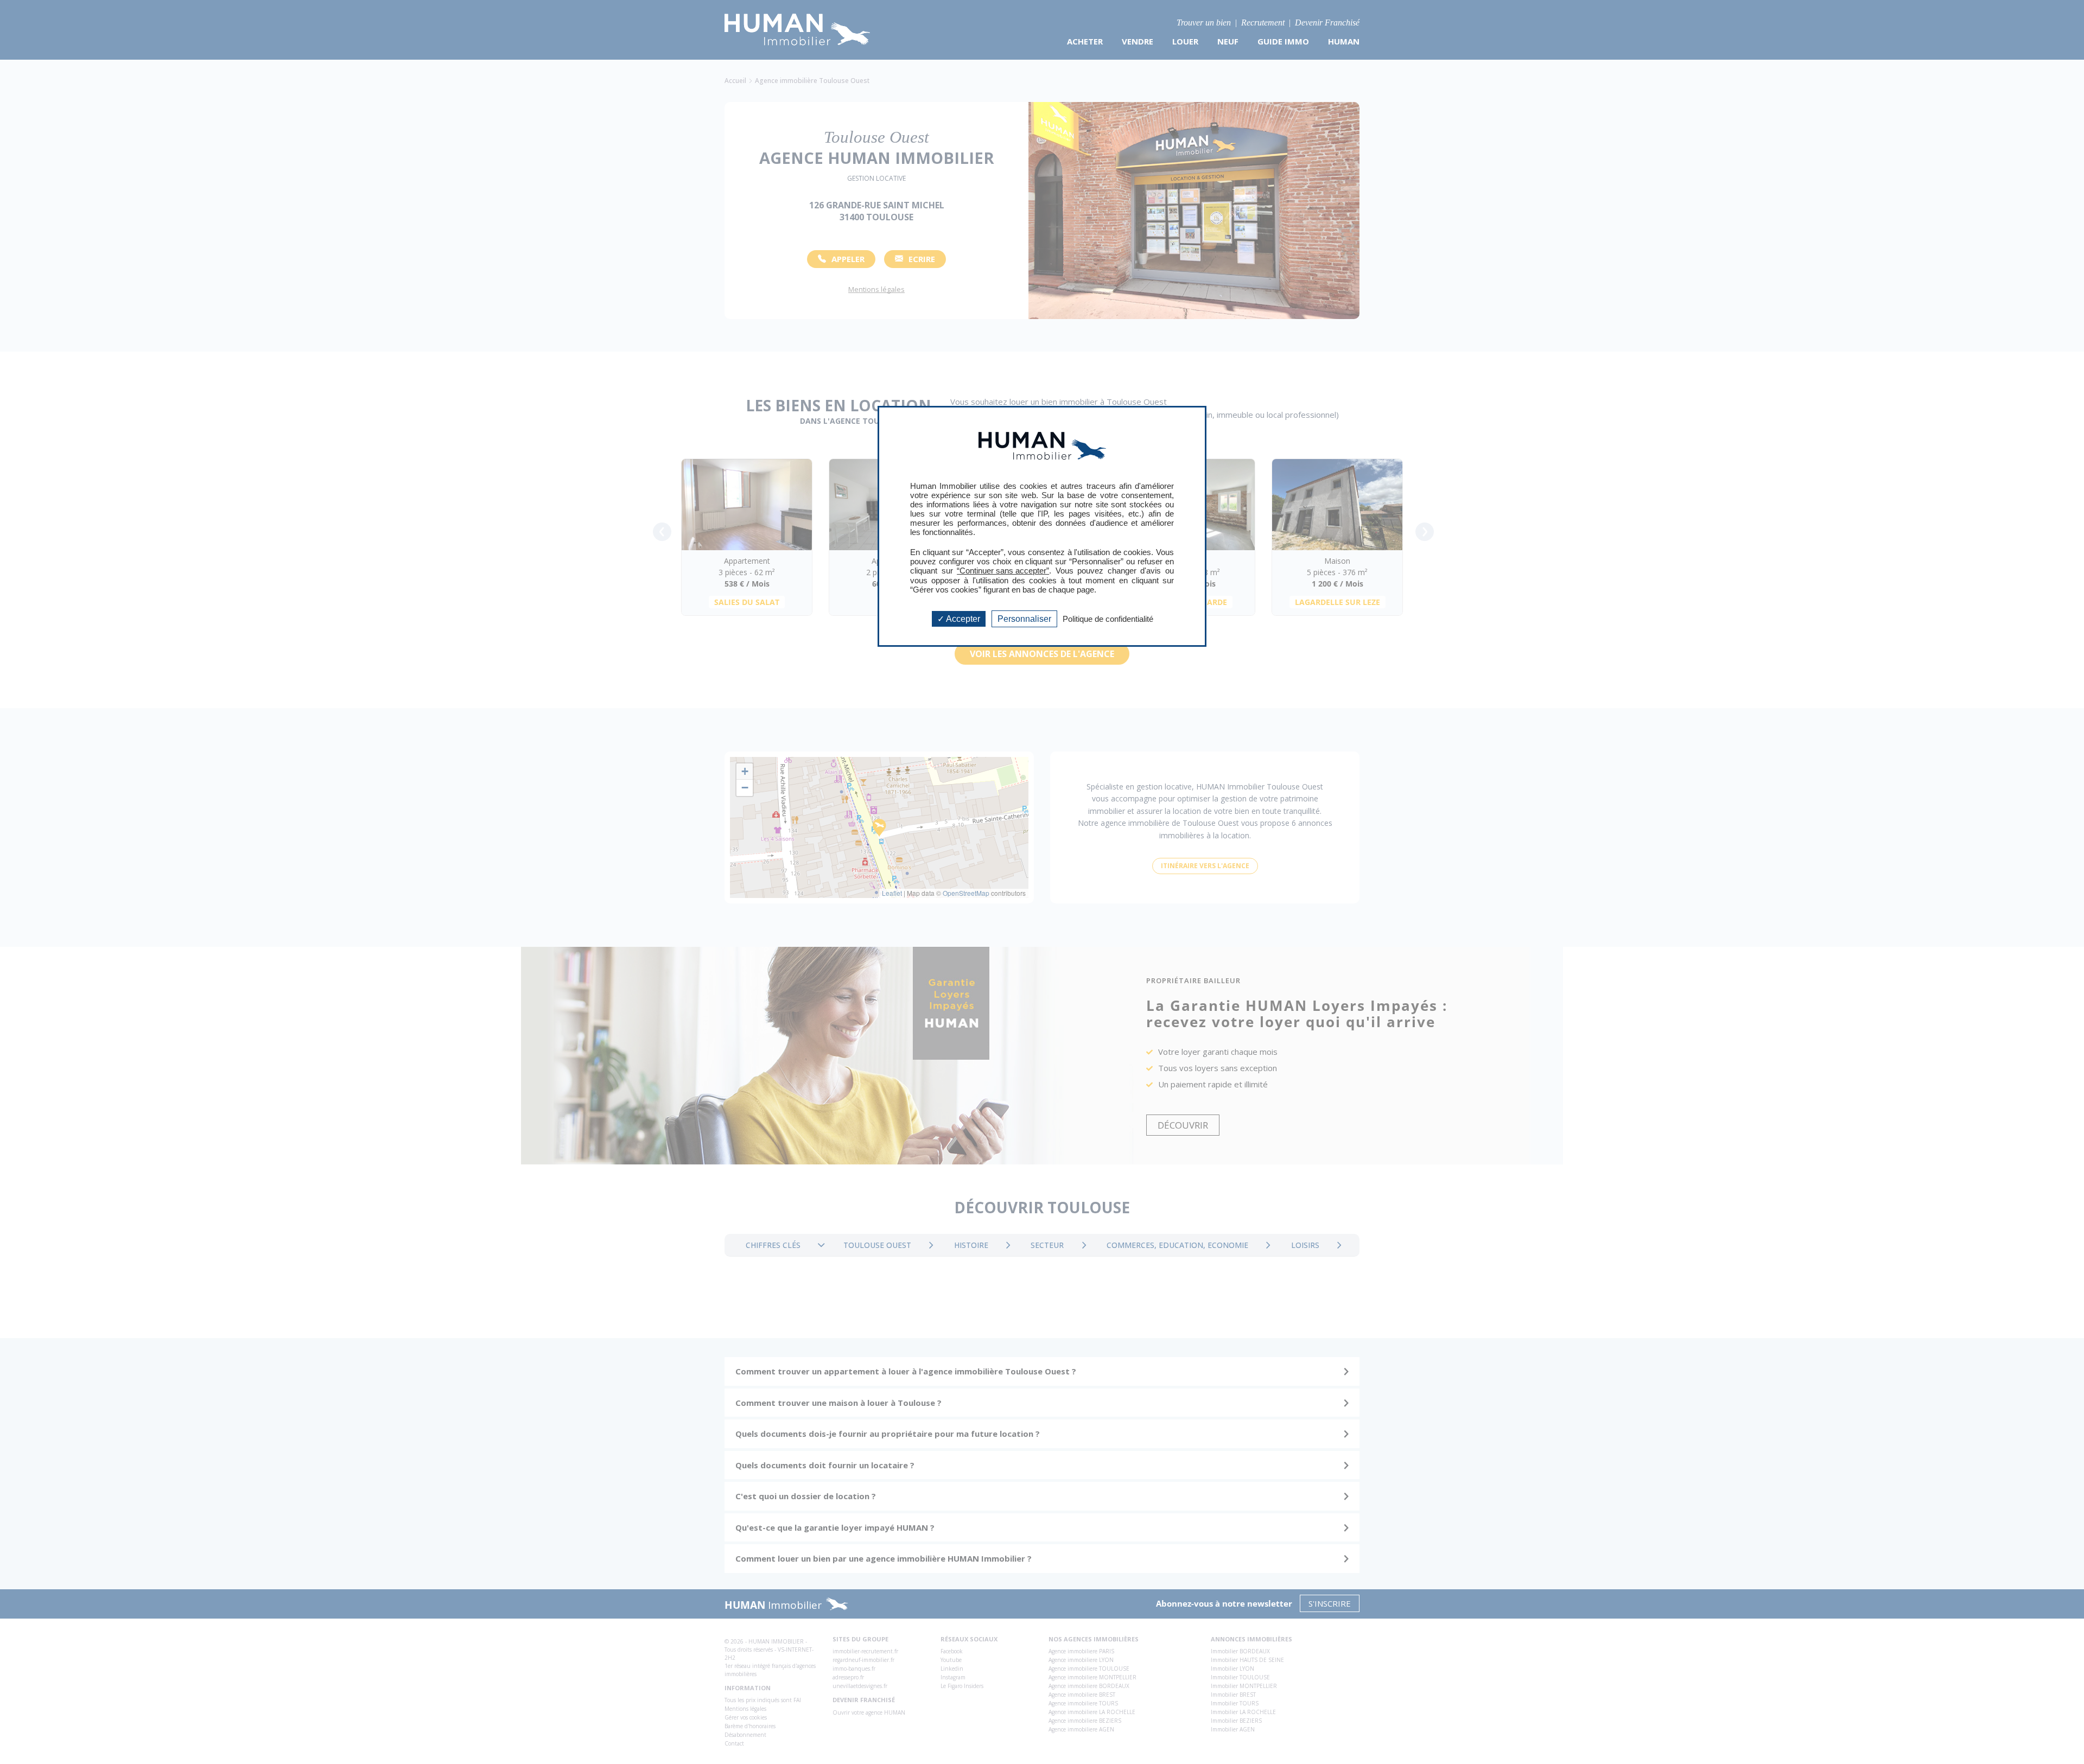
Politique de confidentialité (1108, 619)
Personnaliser (1024, 619)
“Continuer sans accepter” (1003, 571)
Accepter (962, 619)
